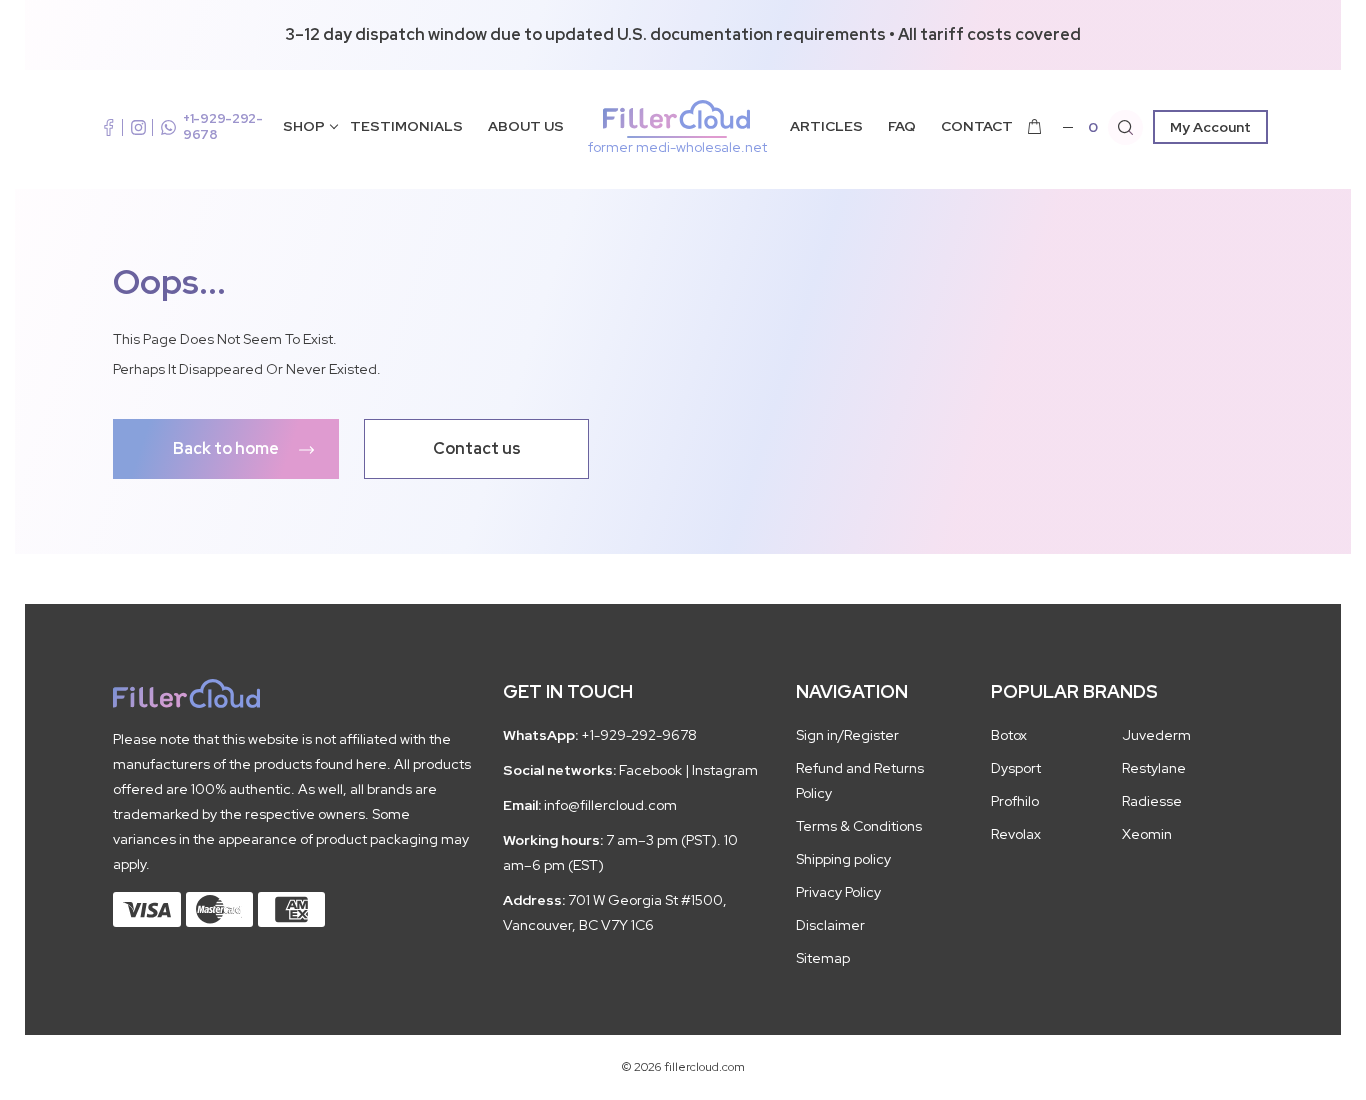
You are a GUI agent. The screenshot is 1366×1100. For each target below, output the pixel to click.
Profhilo (1015, 801)
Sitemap (823, 958)
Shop (304, 126)
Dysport (1016, 768)
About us (526, 126)
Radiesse (1152, 801)
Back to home (226, 448)
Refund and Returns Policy (860, 780)
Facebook (650, 770)
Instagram (725, 770)
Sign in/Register (847, 735)
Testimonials (406, 126)
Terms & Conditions (859, 826)
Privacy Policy (838, 892)
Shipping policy (843, 859)
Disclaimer (830, 925)
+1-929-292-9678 (223, 126)
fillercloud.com (677, 147)
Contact (977, 126)
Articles (826, 126)
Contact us (477, 448)
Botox (1009, 735)
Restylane (1154, 768)
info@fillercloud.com (610, 805)
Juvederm (1156, 735)
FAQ (902, 126)
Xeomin (1147, 834)
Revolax (1016, 834)
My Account (1210, 127)
